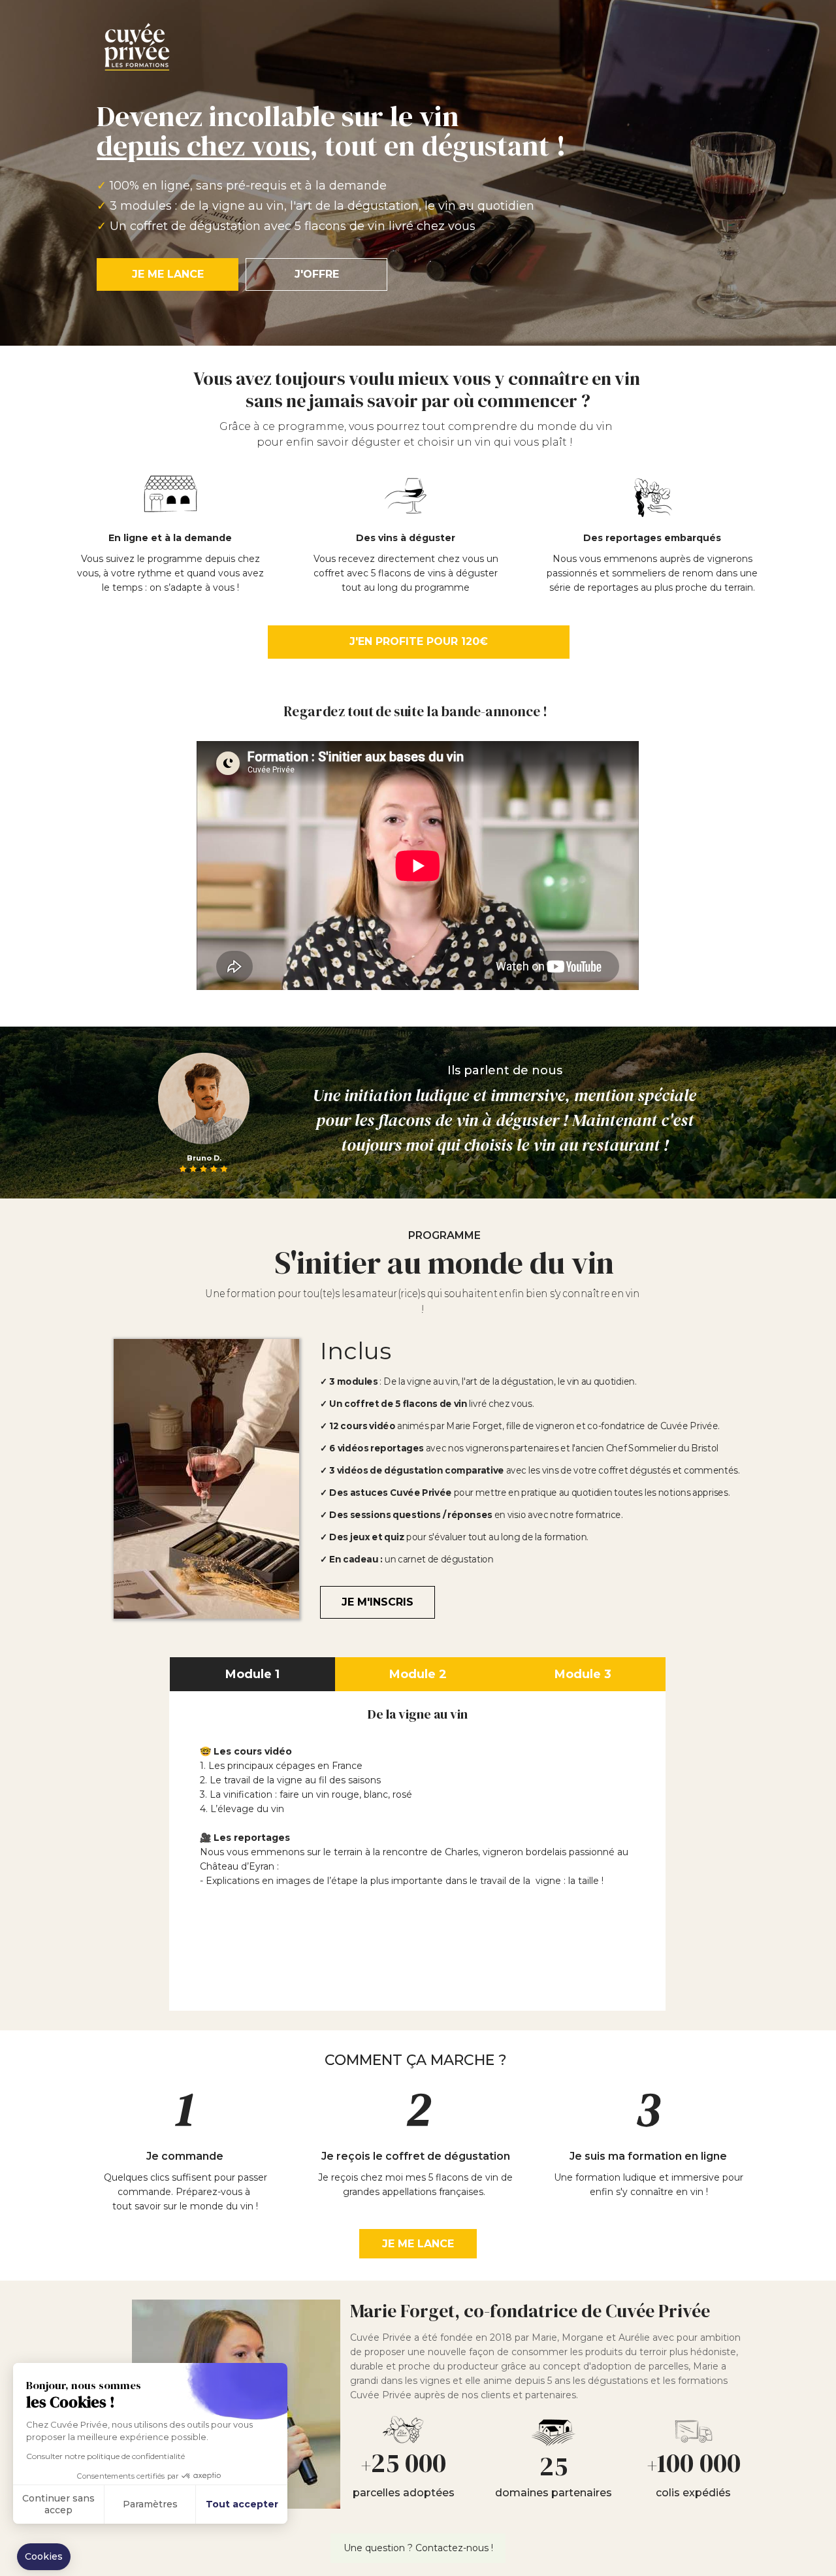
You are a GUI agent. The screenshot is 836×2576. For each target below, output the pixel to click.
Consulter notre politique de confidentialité (105, 2456)
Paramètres (150, 2504)
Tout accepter (242, 2504)
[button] (44, 2557)
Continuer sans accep (58, 2504)
